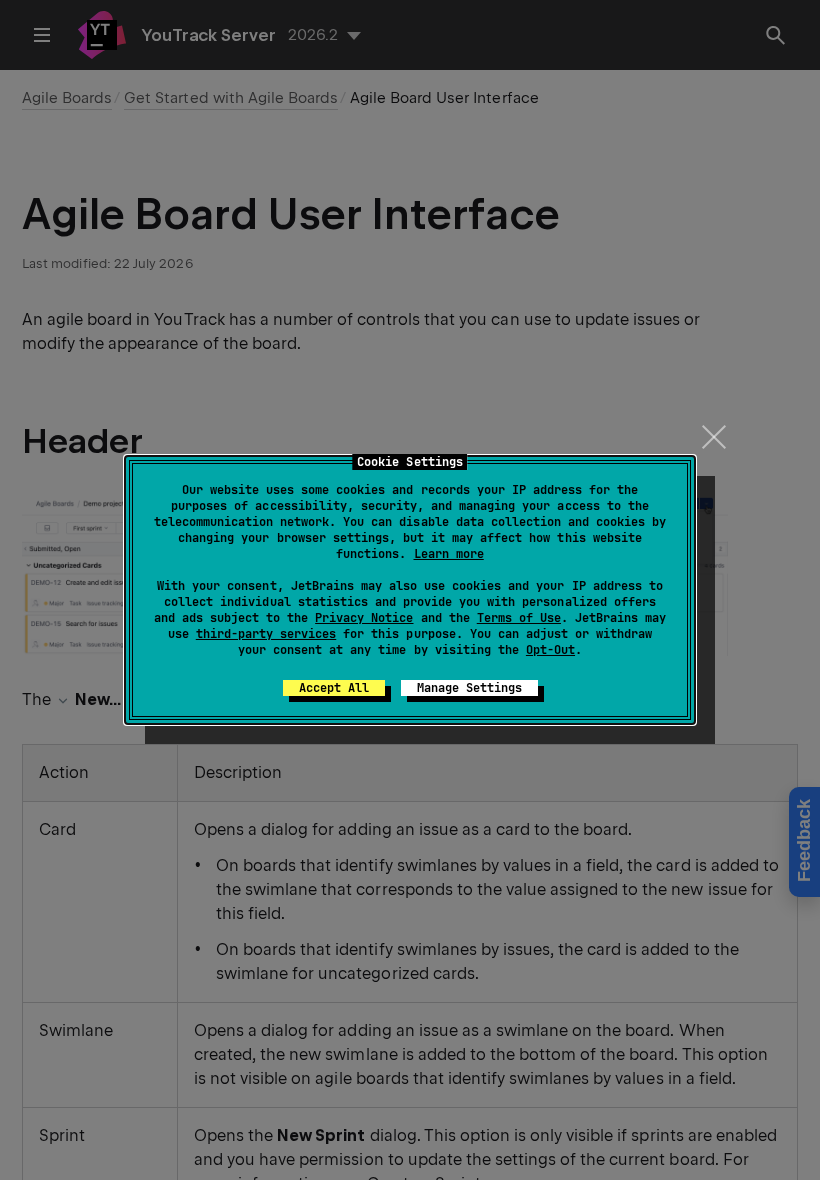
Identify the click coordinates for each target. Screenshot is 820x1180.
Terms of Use (519, 618)
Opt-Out (550, 650)
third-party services (266, 634)
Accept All (334, 688)
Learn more (449, 554)
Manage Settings (469, 688)
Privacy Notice (364, 618)
